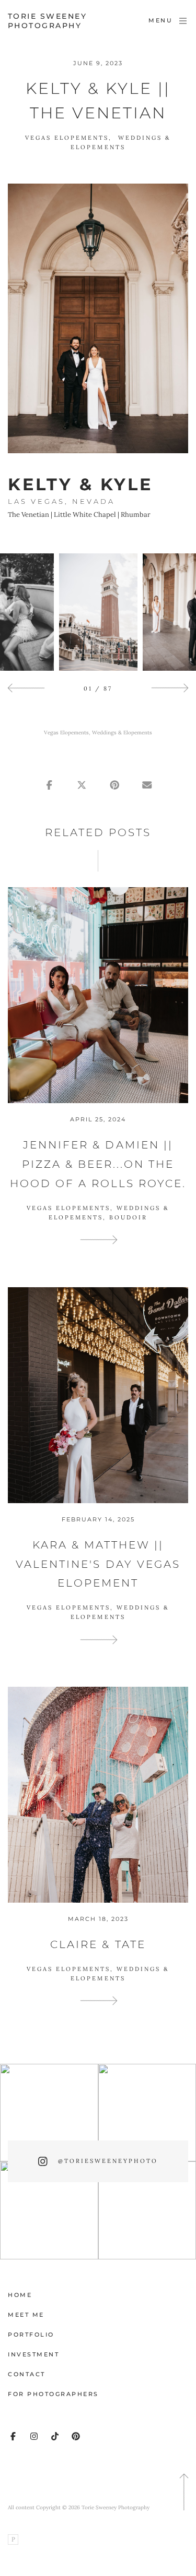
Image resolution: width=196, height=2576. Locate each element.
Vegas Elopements (67, 138)
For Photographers (53, 2394)
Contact (27, 2374)
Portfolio (31, 2335)
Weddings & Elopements (122, 733)
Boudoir (128, 1217)
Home (20, 2295)
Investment (33, 2354)
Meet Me (26, 2315)
